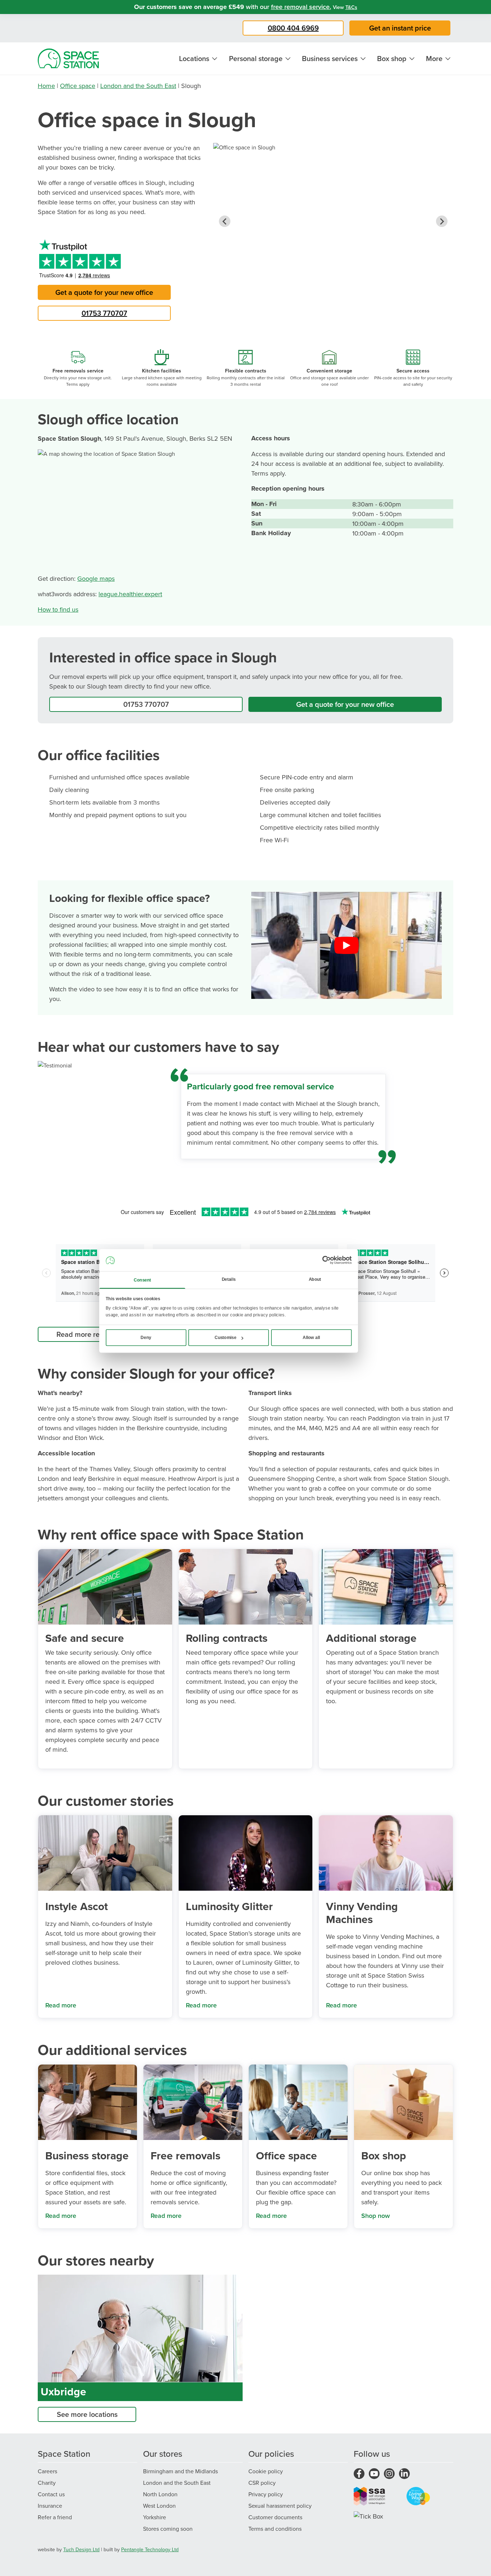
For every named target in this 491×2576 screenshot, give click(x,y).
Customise (226, 1338)
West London (159, 2506)
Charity (47, 2483)
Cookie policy (266, 2471)
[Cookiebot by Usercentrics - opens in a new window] (326, 1260)
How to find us (58, 609)
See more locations (87, 2414)
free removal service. (301, 7)
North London (160, 2494)
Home (46, 86)
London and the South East (138, 86)
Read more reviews (87, 1334)
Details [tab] (229, 1279)
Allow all (311, 1338)
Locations (194, 58)
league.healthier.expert (130, 594)
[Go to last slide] (225, 221)
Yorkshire (155, 2517)
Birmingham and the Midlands (180, 2471)
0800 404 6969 (293, 28)
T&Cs (351, 7)
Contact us (51, 2494)
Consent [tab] (143, 1280)
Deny (146, 1338)
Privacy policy (266, 2494)
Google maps (96, 578)
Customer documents (275, 2517)
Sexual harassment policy (280, 2506)
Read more (61, 2005)
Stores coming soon (168, 2529)
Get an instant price (400, 28)
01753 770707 (104, 313)
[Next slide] (442, 221)
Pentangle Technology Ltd (150, 2549)
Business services (330, 58)
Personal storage (256, 58)
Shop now (376, 2216)
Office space (78, 86)
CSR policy (262, 2483)
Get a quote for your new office (104, 292)
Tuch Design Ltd (81, 2549)
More (434, 58)
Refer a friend (55, 2517)
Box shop (392, 58)
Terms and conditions (275, 2529)
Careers (47, 2471)
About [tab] (315, 1279)
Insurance (50, 2506)
